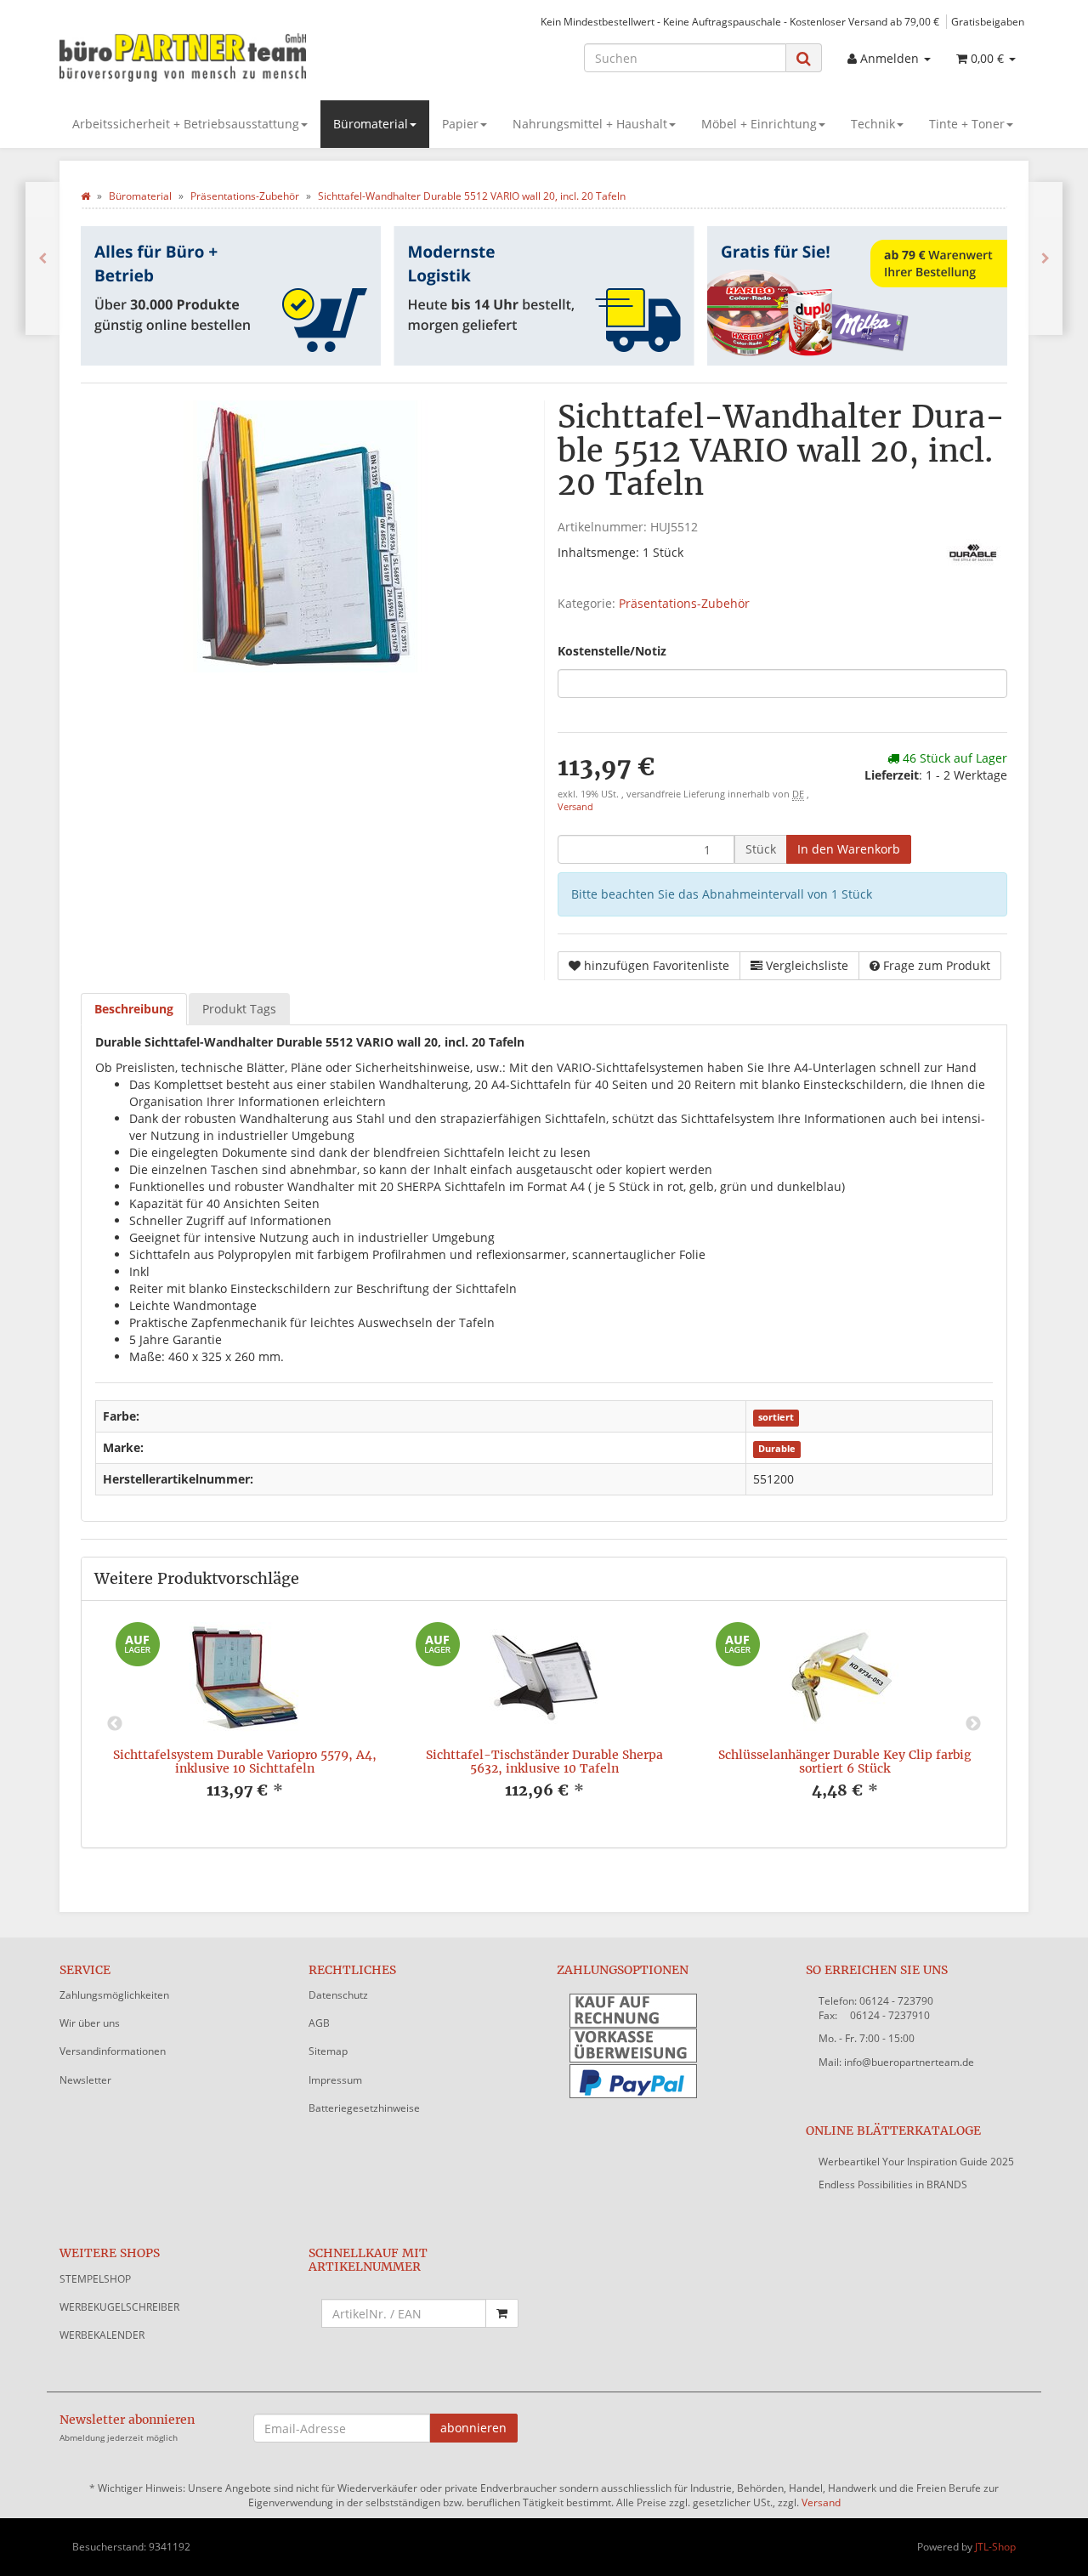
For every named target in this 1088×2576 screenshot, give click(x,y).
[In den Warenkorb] (502, 2313)
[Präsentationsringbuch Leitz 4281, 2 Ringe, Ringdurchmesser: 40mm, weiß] (42, 258)
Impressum (335, 2080)
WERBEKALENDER (102, 2335)
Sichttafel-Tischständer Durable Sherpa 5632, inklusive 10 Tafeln (544, 1761)
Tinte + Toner (967, 124)
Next (973, 1724)
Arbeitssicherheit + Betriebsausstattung (186, 124)
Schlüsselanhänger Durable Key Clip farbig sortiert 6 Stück (845, 1761)
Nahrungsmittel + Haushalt (590, 124)
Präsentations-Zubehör (684, 603)
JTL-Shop (995, 2547)
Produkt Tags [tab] (239, 1009)
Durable (777, 1449)
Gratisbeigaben (988, 21)
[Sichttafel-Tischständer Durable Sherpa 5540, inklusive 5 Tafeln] (1045, 258)
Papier (460, 124)
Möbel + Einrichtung (759, 124)
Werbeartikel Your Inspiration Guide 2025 (916, 2162)
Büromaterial (371, 124)
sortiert (776, 1417)
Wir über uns (90, 2023)
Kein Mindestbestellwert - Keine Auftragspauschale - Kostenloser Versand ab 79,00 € (740, 21)
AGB (319, 2023)
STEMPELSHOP (95, 2279)
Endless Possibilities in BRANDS (893, 2184)
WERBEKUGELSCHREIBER (119, 2307)
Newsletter (85, 2080)
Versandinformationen (113, 2051)
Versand (575, 807)
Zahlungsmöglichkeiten (114, 1995)
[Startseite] (85, 196)
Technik (873, 124)
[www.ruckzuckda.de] (212, 56)
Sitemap (328, 2051)
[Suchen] (804, 58)
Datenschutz (338, 1995)
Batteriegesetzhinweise (364, 2108)
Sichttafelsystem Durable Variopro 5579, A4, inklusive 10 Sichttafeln (245, 1761)
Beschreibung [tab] (134, 1009)
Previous (115, 1724)
